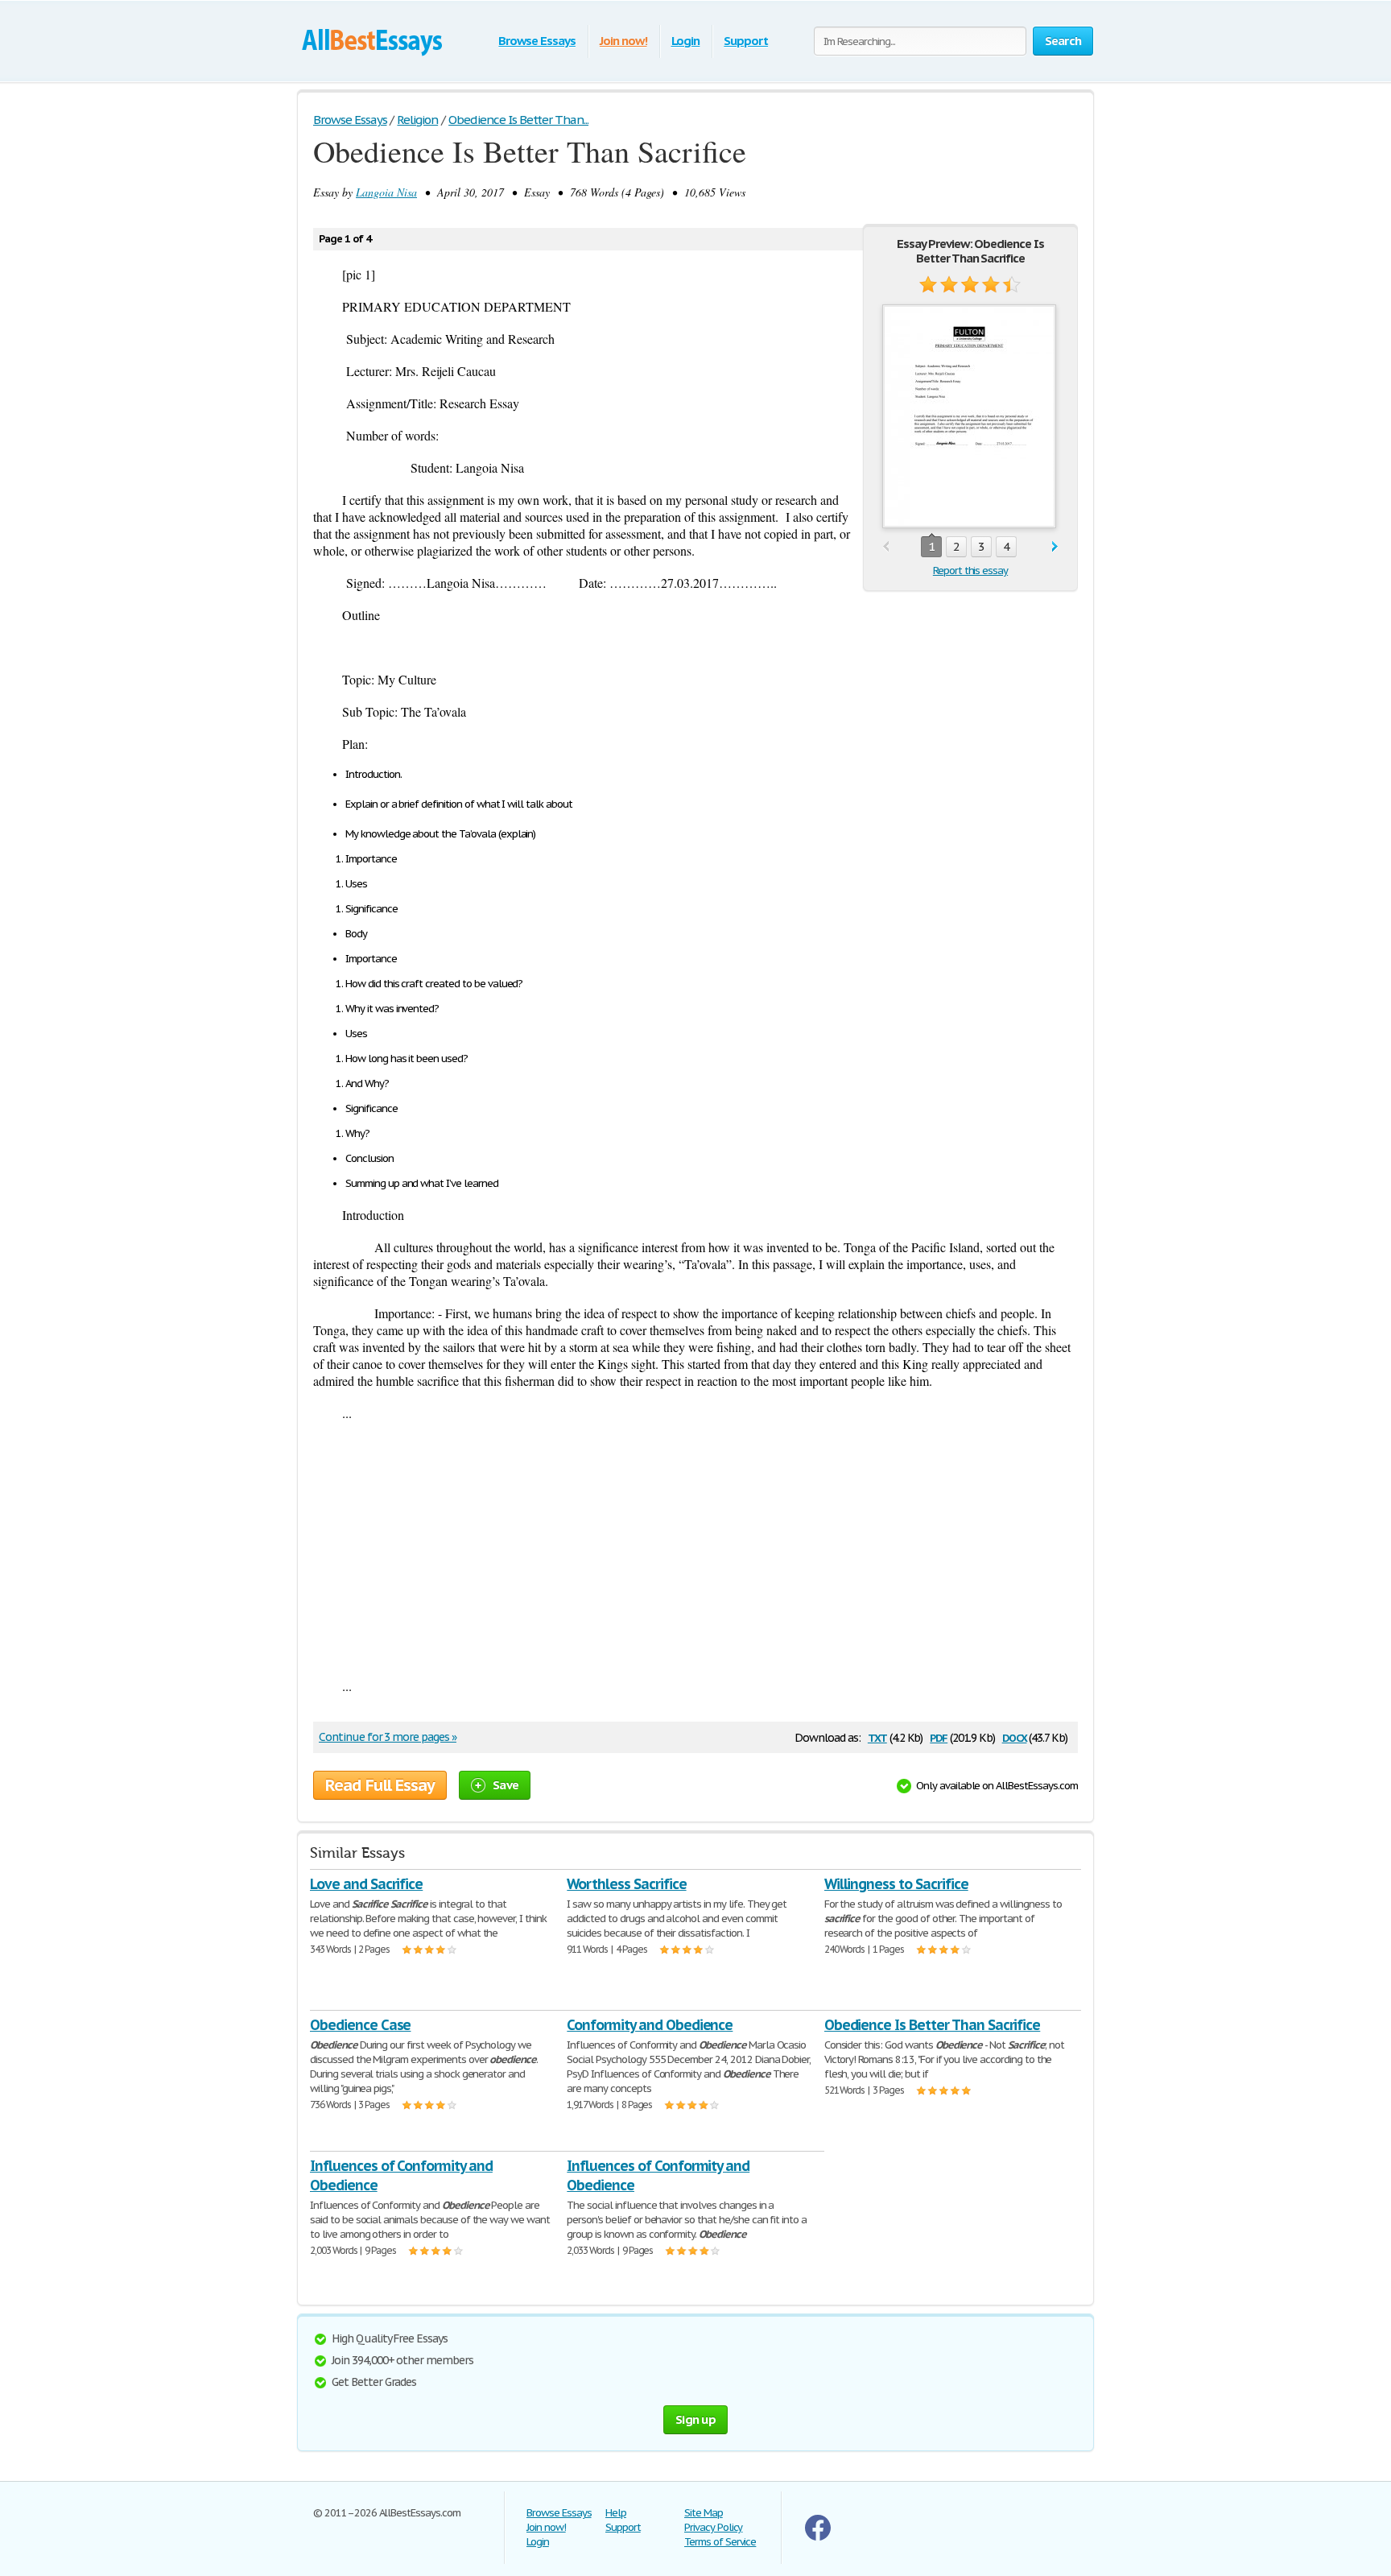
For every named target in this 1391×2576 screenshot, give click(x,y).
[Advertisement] (695, 1549)
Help (616, 2513)
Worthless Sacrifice (626, 1884)
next (1055, 547)
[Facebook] (818, 2537)
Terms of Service (720, 2542)
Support (746, 41)
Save (506, 1785)
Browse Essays (537, 41)
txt (877, 1737)
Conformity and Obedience (650, 2025)
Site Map (704, 2513)
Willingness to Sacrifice (896, 1884)
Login (686, 41)
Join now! (623, 41)
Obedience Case (360, 2025)
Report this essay (970, 571)
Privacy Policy (713, 2527)
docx (1015, 1737)
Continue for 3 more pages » (388, 1737)
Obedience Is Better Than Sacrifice (933, 2025)
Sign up (695, 2419)
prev (886, 547)
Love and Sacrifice (366, 1884)
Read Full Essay (380, 1785)
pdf (939, 1737)
